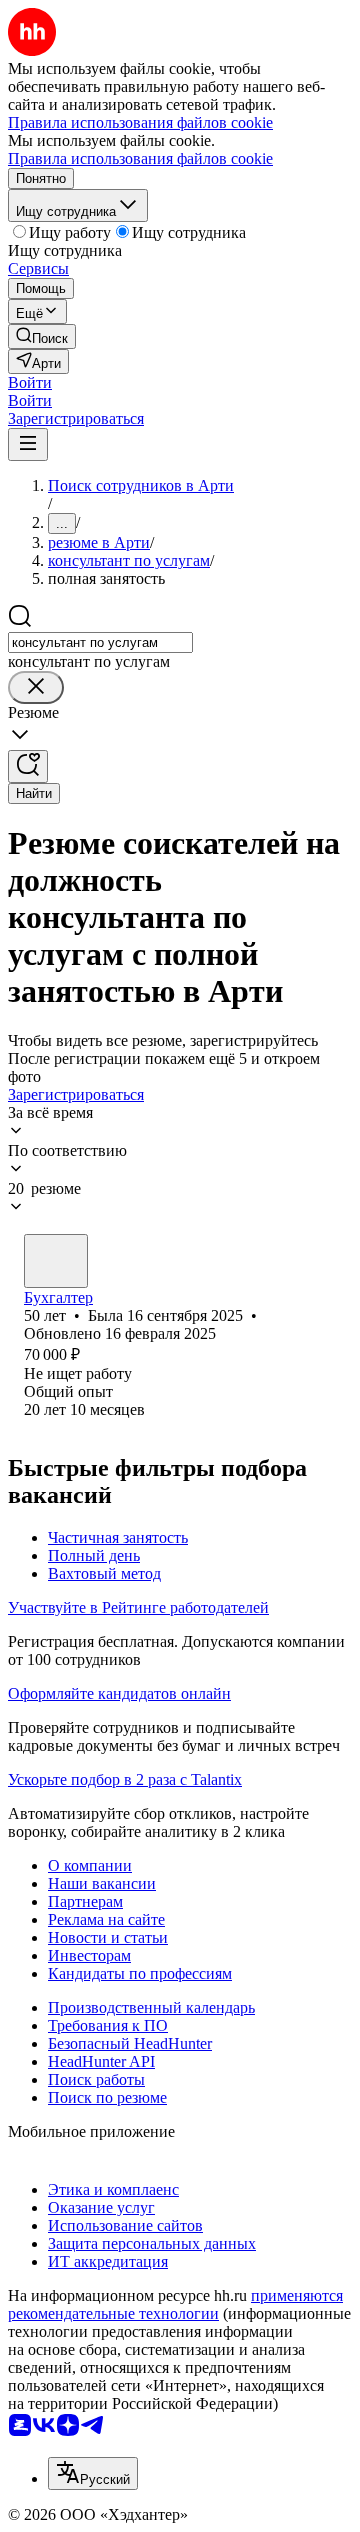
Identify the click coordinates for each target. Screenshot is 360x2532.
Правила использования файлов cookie (140, 158)
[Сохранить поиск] (28, 766)
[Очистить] (36, 687)
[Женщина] (56, 1261)
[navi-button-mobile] (28, 444)
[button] (30, 382)
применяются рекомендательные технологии (175, 2304)
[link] (42, 336)
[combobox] (100, 642)
